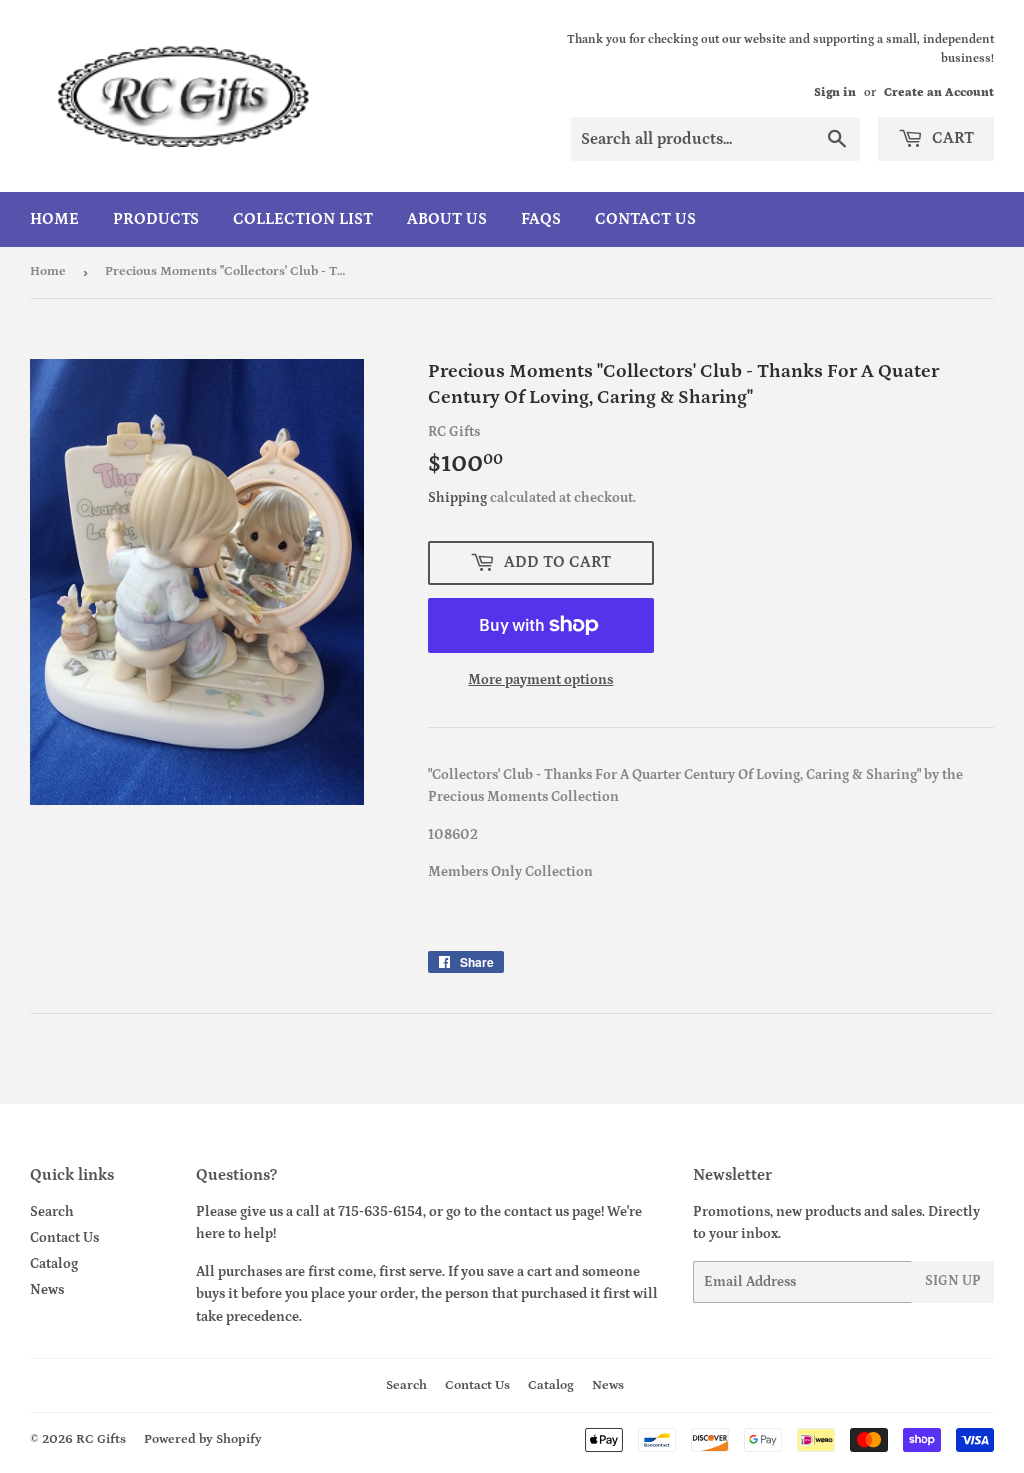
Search (52, 1212)
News (47, 1290)
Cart (951, 138)
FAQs (541, 219)
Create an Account (939, 92)
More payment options (540, 680)
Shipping (457, 498)
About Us (447, 219)
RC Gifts (101, 1439)
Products (156, 219)
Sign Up (953, 1281)
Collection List (303, 219)
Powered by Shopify (203, 1439)
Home (54, 219)
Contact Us (645, 219)
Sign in (835, 92)
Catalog (54, 1264)
